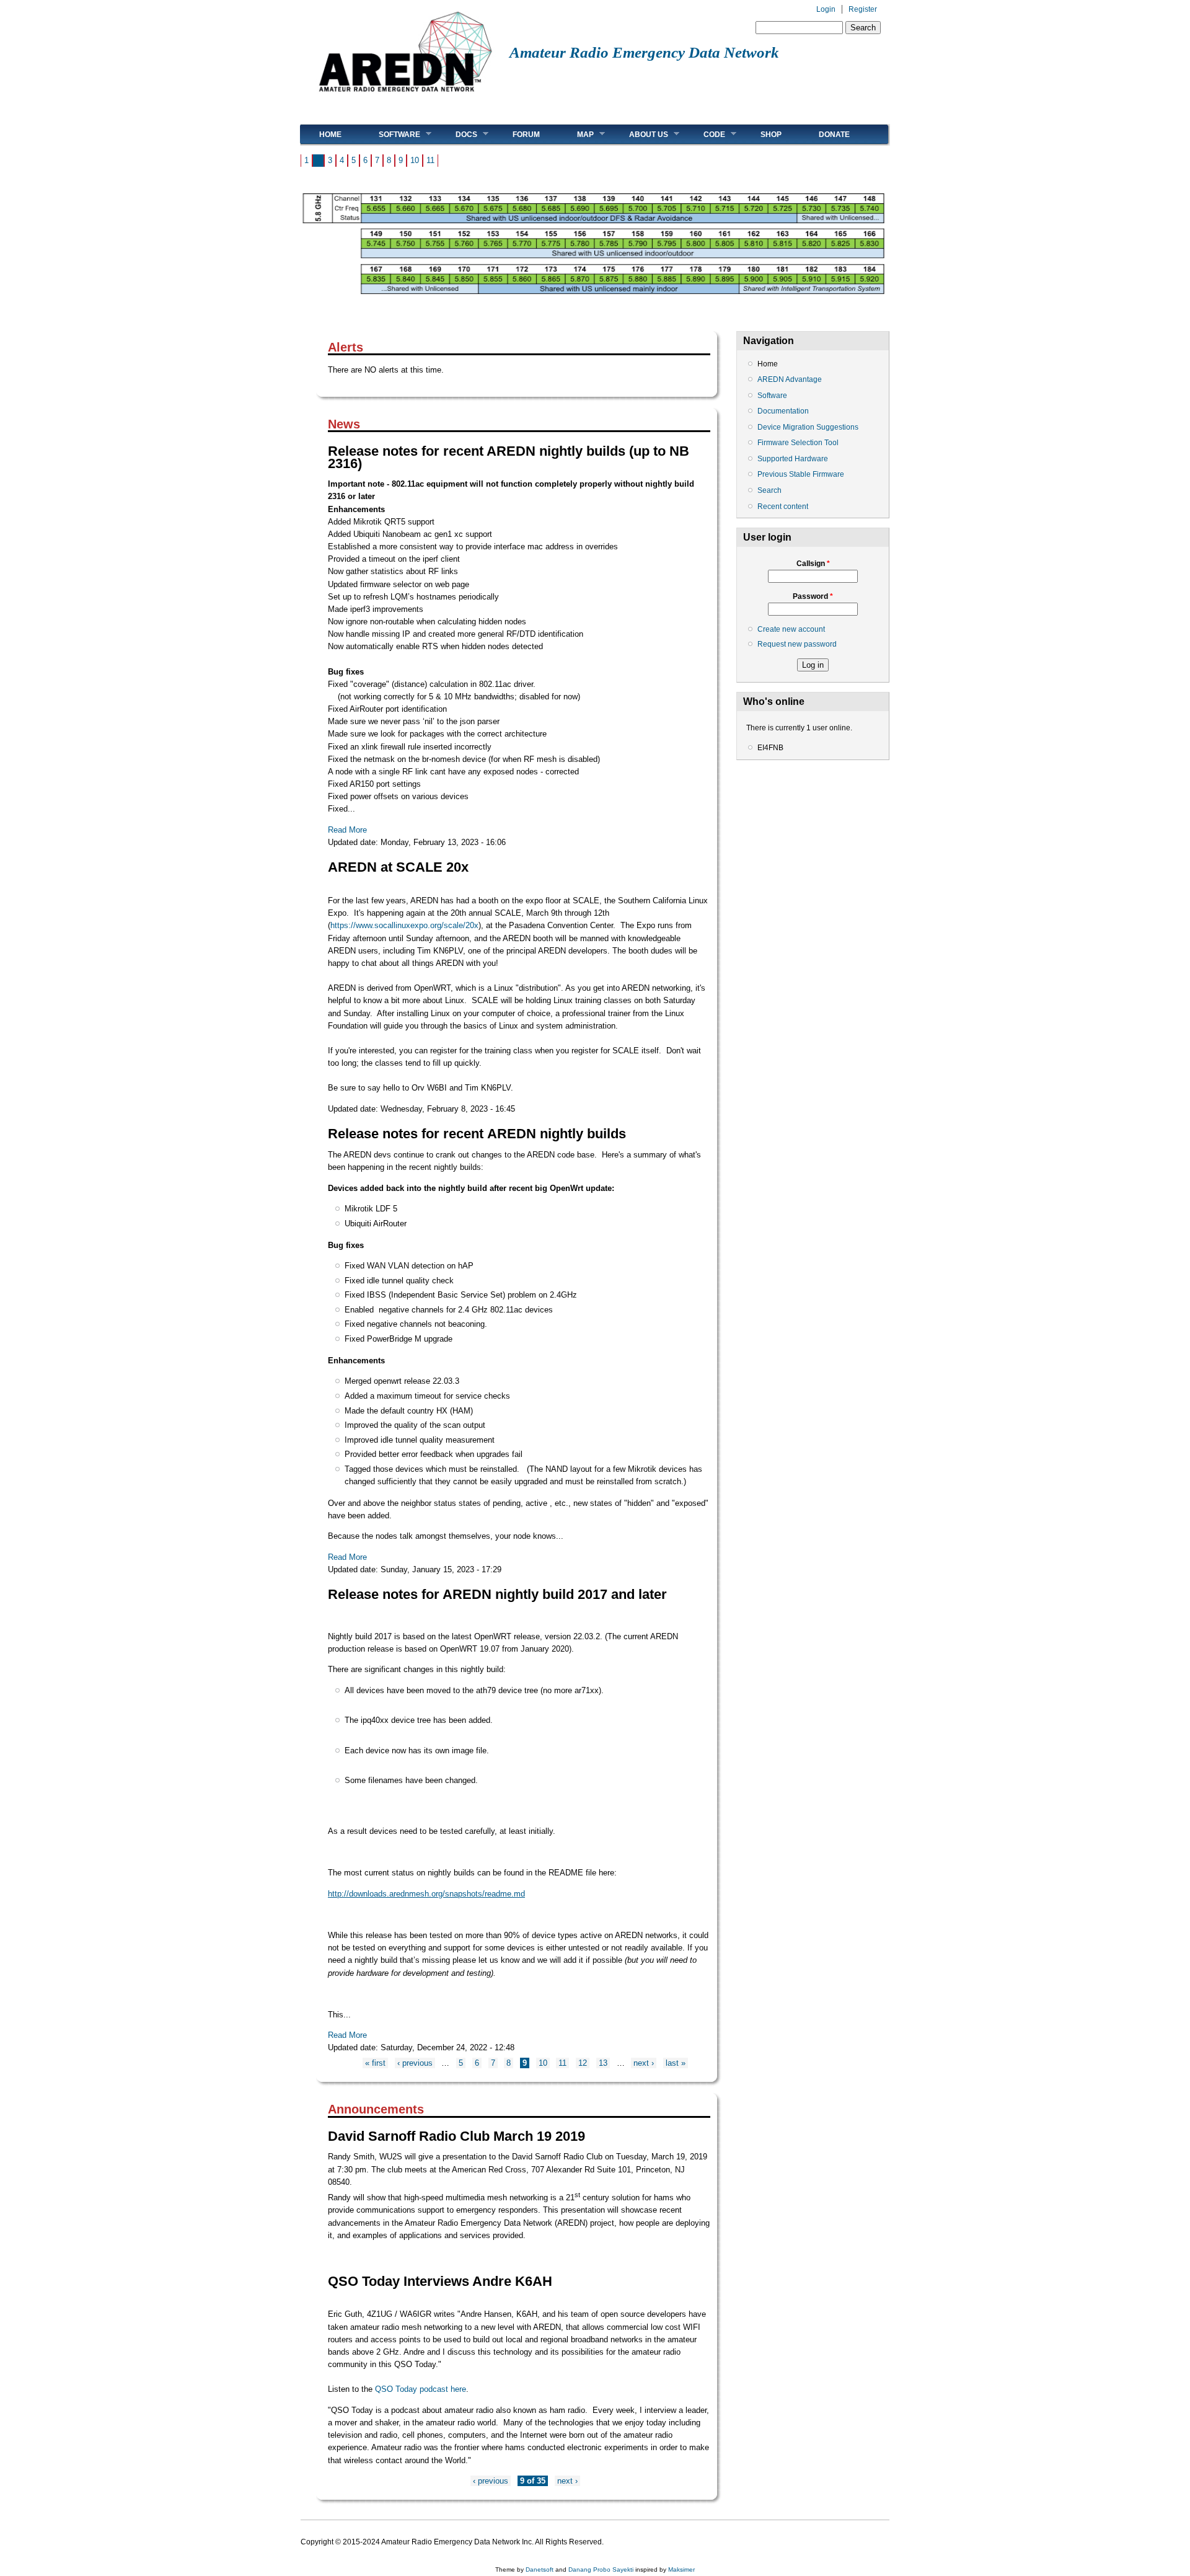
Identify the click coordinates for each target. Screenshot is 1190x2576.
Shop (771, 135)
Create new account (791, 629)
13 (603, 2063)
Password (813, 596)
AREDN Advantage (790, 379)
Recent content (783, 507)
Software (390, 134)
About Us (639, 134)
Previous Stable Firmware (801, 474)
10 (415, 160)
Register (863, 9)
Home (330, 135)
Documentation (783, 411)
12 (583, 2063)
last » (676, 2063)
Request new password (797, 644)
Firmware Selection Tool (798, 443)
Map (576, 134)
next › (644, 2063)
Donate (834, 135)
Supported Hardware (793, 459)
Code (705, 134)
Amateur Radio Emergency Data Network (644, 52)
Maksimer (681, 2569)
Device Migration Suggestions (808, 427)
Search (769, 490)
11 (430, 160)
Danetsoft (540, 2569)
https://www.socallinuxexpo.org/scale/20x (404, 925)
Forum (526, 135)
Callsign (813, 564)
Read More (347, 830)
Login (826, 9)
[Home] (405, 96)
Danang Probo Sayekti (601, 2569)
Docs (457, 134)
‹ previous (415, 2063)
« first (375, 2063)
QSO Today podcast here (421, 2389)
